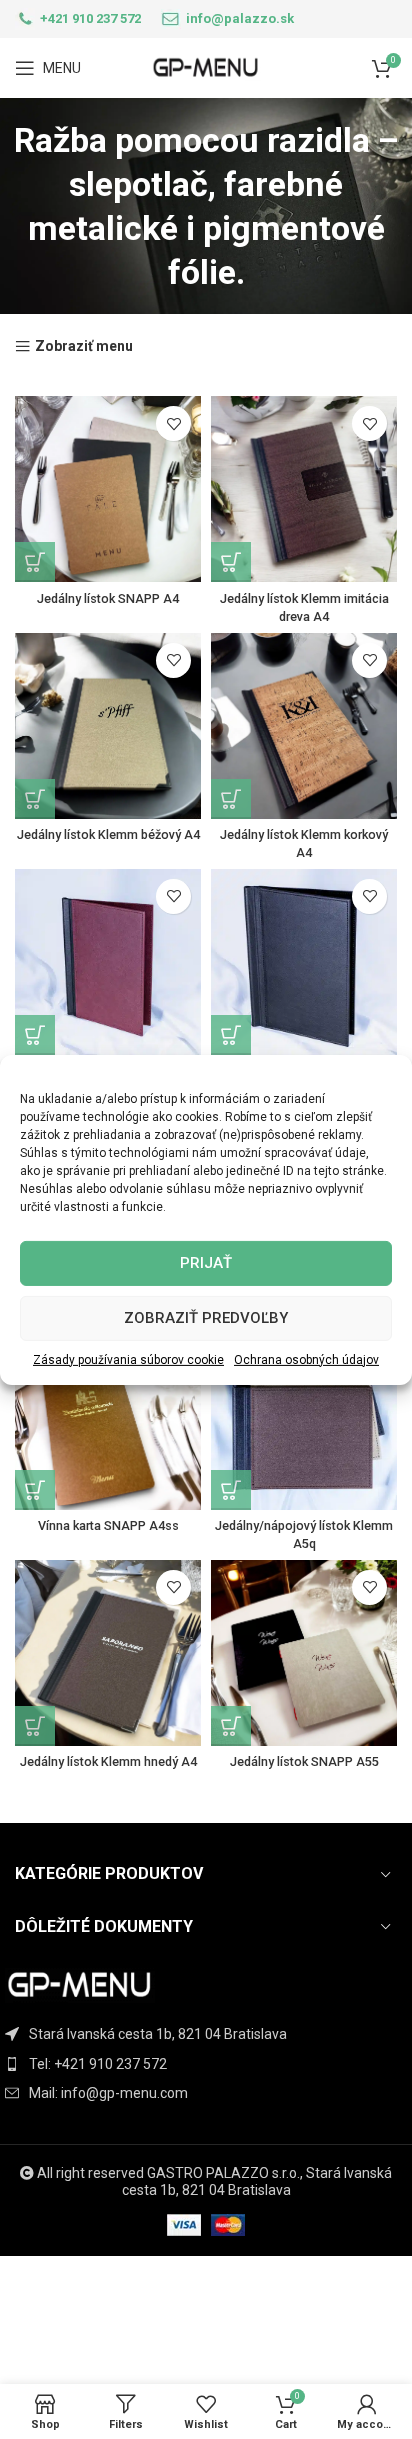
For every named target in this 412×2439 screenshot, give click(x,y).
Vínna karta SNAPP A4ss (108, 1525)
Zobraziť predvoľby (206, 1318)
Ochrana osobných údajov (306, 1359)
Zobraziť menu (84, 346)
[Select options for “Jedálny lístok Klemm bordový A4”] (35, 1035)
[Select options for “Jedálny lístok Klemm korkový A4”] (231, 799)
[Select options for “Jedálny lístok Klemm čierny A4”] (231, 1035)
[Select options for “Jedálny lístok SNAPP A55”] (231, 1726)
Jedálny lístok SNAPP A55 (304, 1761)
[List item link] (206, 2064)
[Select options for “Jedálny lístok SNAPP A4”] (35, 562)
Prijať (206, 1263)
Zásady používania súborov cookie (128, 1359)
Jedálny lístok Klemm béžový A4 (108, 834)
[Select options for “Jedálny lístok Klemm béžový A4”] (35, 799)
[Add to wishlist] (173, 423)
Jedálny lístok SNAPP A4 (108, 598)
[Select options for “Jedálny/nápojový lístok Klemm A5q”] (231, 1490)
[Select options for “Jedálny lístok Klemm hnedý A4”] (35, 1726)
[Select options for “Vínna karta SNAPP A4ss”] (35, 1490)
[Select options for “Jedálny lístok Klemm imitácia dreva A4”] (231, 562)
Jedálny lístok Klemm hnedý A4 (108, 1761)
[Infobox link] (78, 19)
